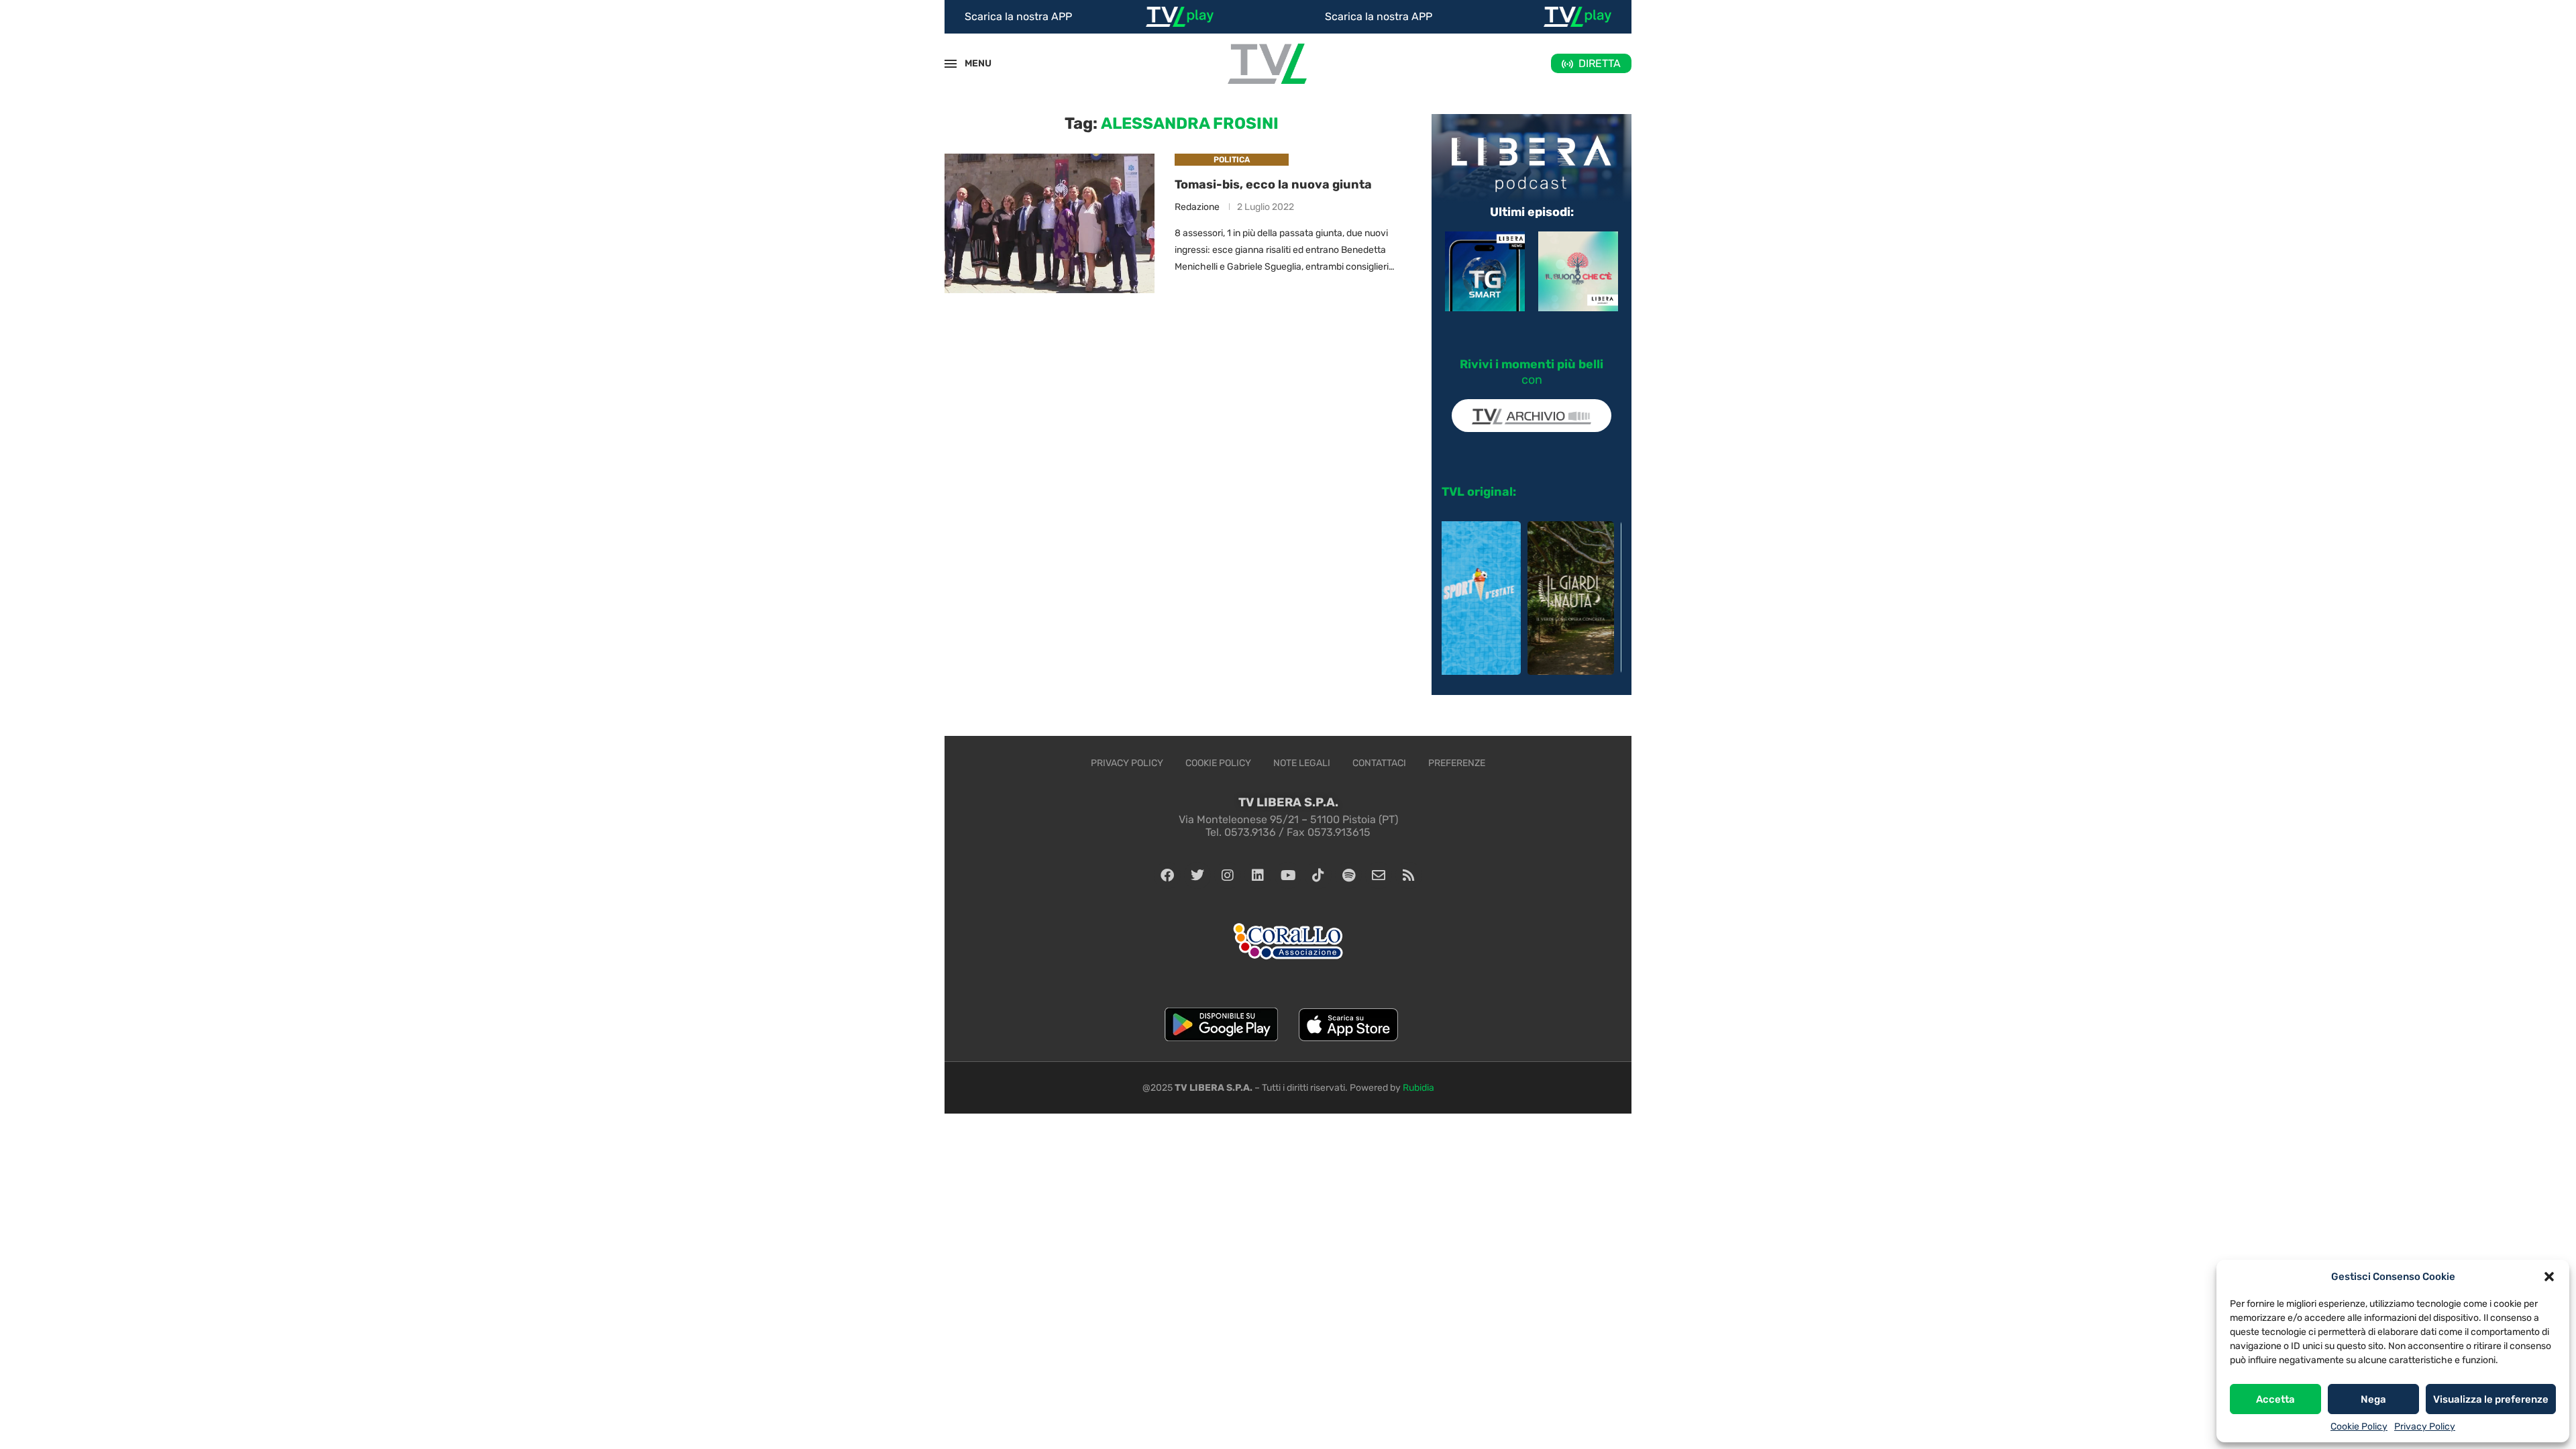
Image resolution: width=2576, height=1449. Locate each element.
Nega (2373, 1399)
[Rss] (1409, 875)
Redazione (1197, 207)
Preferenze (1457, 763)
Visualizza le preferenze (2491, 1399)
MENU (971, 63)
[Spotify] (1348, 875)
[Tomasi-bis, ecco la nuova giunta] (1050, 224)
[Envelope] (1379, 875)
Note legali (1302, 763)
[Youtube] (1288, 875)
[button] (2549, 1277)
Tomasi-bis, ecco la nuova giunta (1273, 184)
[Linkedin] (1258, 875)
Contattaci (1379, 763)
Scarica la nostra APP (1018, 16)
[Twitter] (1197, 875)
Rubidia (1418, 1088)
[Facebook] (1167, 875)
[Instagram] (1228, 875)
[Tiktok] (1318, 875)
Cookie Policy (2359, 1427)
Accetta (2275, 1399)
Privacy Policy (2425, 1427)
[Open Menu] (951, 64)
